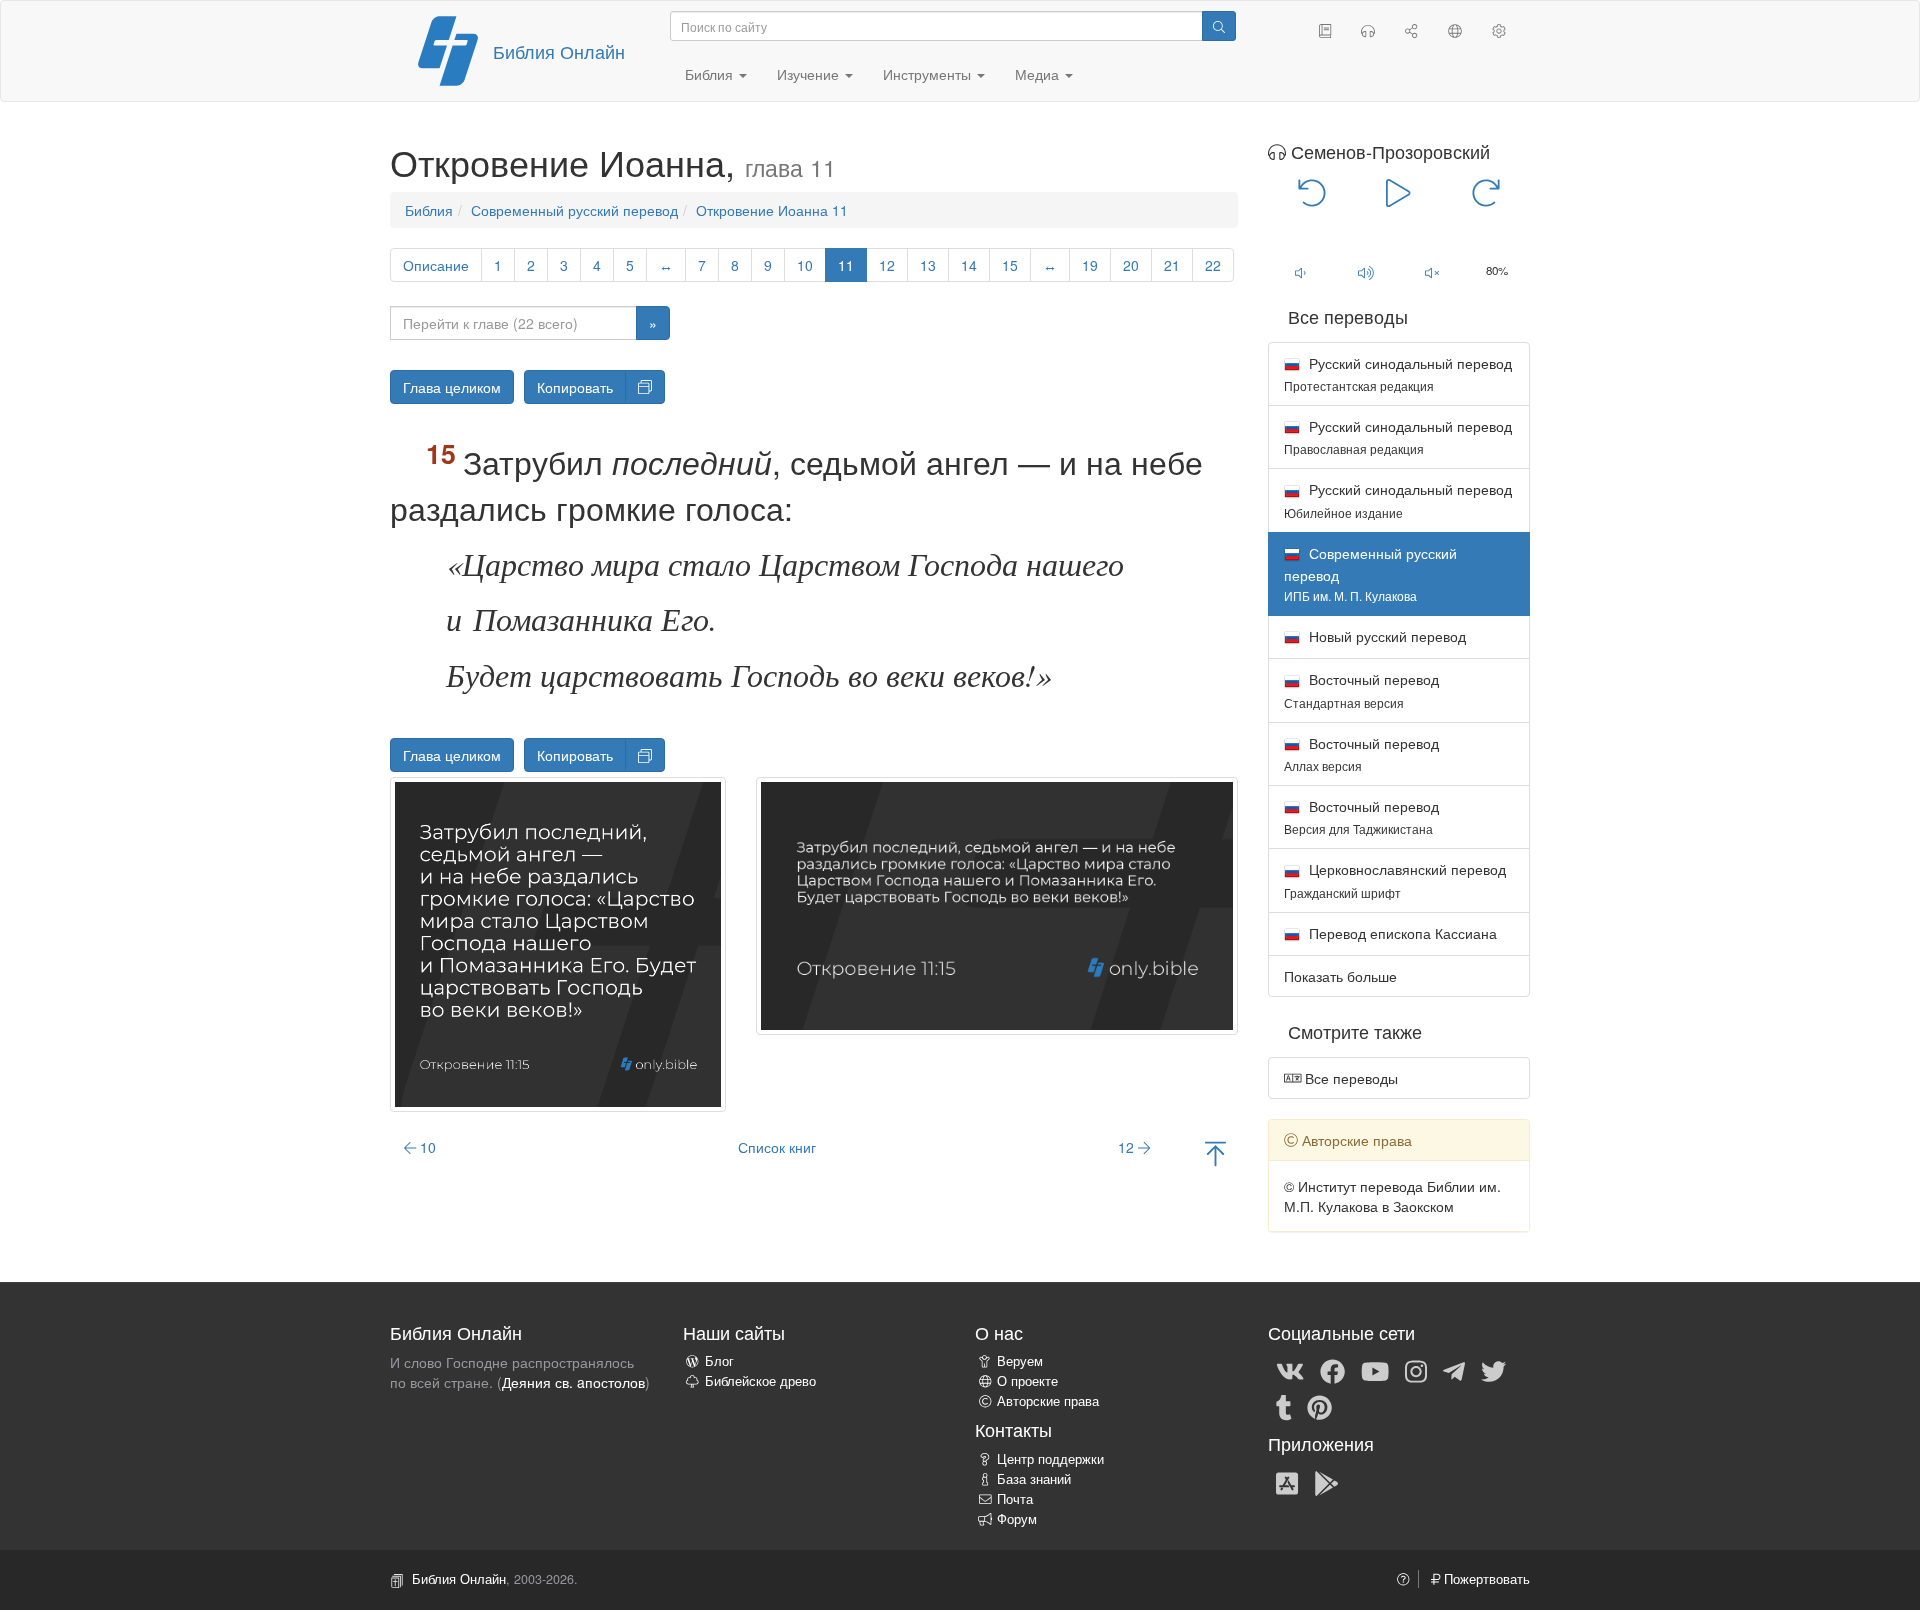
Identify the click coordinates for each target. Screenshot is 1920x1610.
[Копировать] (645, 387)
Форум (1017, 1519)
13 (928, 265)
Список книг (777, 1147)
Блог (719, 1361)
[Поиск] (1219, 26)
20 (1131, 265)
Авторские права (1048, 1401)
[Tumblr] (1284, 1406)
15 (1010, 265)
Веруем (1020, 1361)
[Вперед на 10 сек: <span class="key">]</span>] (1485, 192)
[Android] (1326, 1482)
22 (1213, 265)
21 (1172, 265)
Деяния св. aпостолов (573, 1382)
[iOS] (1287, 1482)
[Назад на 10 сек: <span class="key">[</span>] (1312, 192)
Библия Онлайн (559, 51)
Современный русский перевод (574, 210)
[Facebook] (1332, 1370)
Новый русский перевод (1385, 636)
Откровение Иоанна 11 (772, 210)
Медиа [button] (1039, 74)
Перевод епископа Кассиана (1401, 933)
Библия (429, 210)
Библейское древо (760, 1381)
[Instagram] (1416, 1370)
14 (969, 265)
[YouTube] (1375, 1370)
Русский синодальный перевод (1398, 373)
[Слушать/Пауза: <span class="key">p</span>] (1398, 192)
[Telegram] (1454, 1370)
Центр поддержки (1050, 1459)
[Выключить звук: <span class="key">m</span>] (1432, 272)
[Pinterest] (1319, 1406)
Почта (1015, 1499)
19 (1090, 265)
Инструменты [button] (929, 74)
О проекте (1027, 1381)
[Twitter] (1493, 1370)
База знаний (1034, 1479)
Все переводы (1349, 1078)
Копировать (575, 387)
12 (887, 265)
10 (805, 265)
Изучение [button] (810, 74)
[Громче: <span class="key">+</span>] (1366, 272)
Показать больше (1340, 976)
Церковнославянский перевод (1395, 879)
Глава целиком (452, 387)
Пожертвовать (1485, 1579)
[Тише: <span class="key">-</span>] (1301, 272)
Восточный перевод (1361, 689)
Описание (436, 265)
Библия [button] (711, 74)
